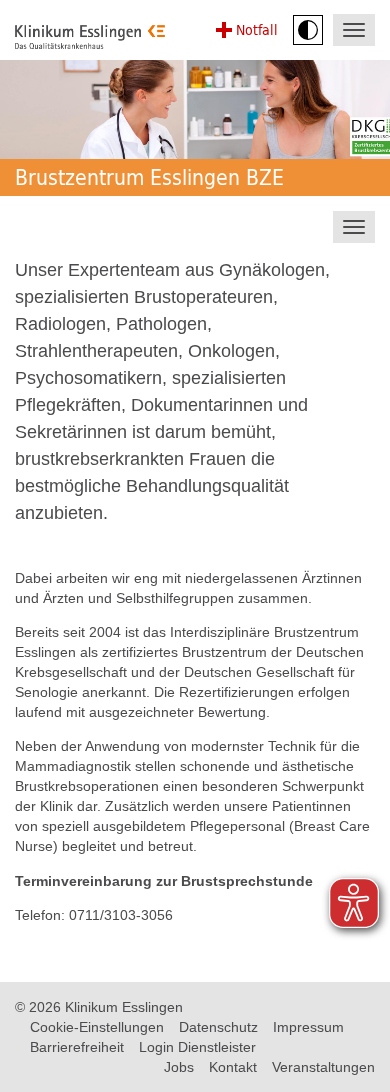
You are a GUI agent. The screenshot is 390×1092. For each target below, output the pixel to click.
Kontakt (233, 1067)
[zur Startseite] (90, 37)
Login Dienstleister (197, 1047)
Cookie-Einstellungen (97, 1027)
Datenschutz (218, 1027)
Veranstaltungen (323, 1067)
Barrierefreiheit (77, 1047)
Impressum (308, 1027)
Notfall (257, 29)
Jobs (179, 1067)
